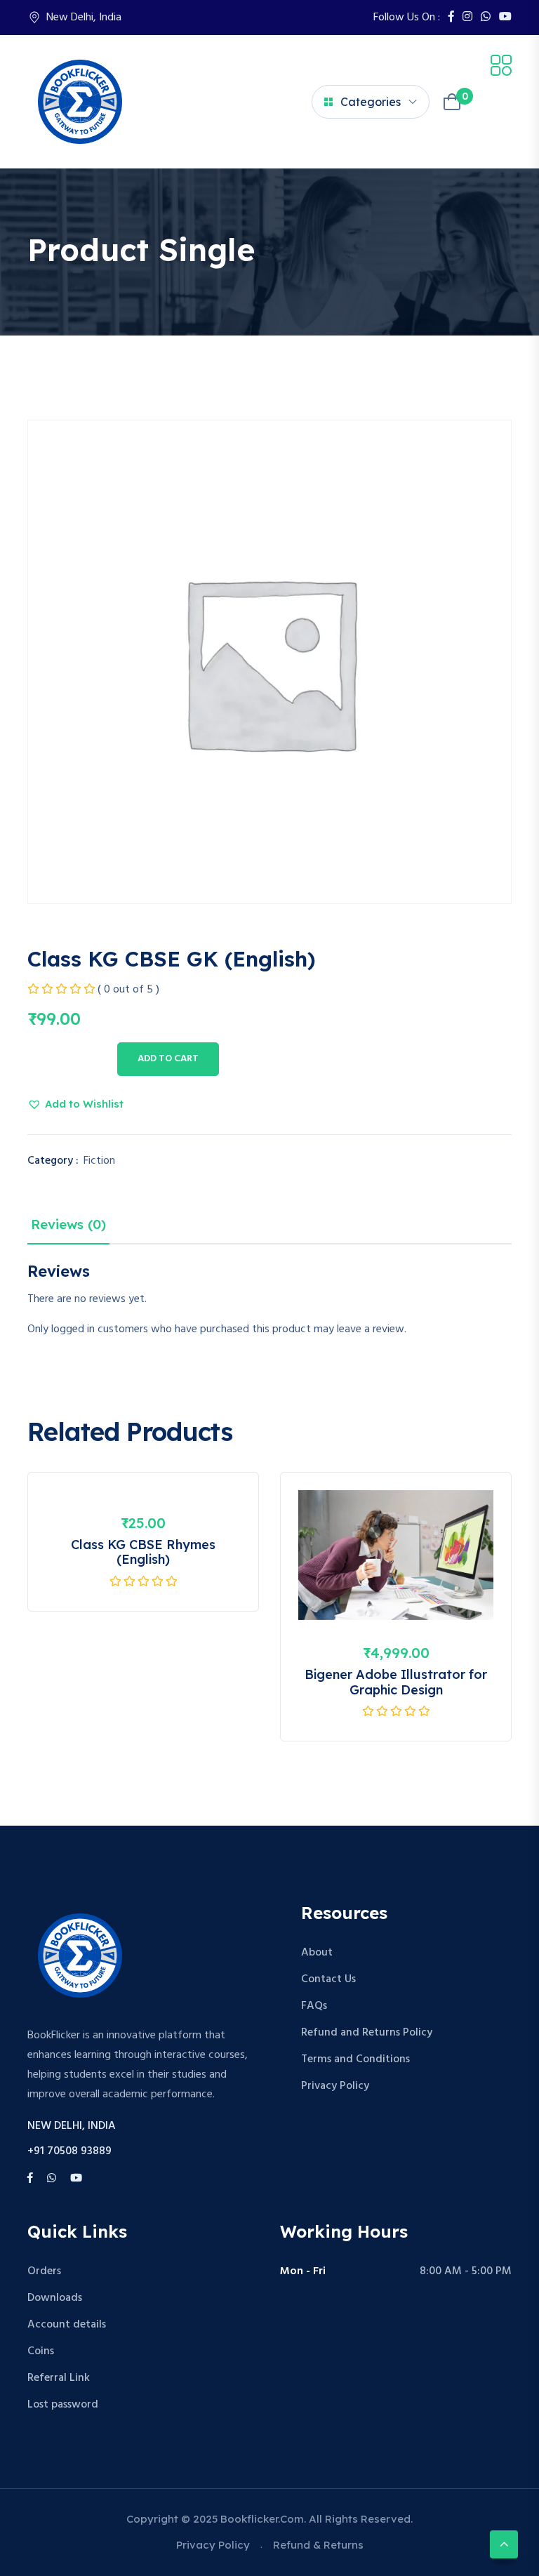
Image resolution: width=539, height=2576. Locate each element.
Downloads (55, 2298)
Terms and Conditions (355, 2059)
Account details (67, 2325)
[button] (75, 1104)
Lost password (63, 2405)
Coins (41, 2351)
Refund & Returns (318, 2545)
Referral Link (59, 2378)
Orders (44, 2271)
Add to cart (168, 1059)
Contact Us (328, 1979)
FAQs (314, 2006)
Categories (371, 102)
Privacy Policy (335, 2086)
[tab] (68, 1228)
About (317, 1953)
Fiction (99, 1161)
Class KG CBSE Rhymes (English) (143, 1552)
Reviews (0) (68, 1224)
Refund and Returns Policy (367, 2033)
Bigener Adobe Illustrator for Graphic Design (396, 1682)
